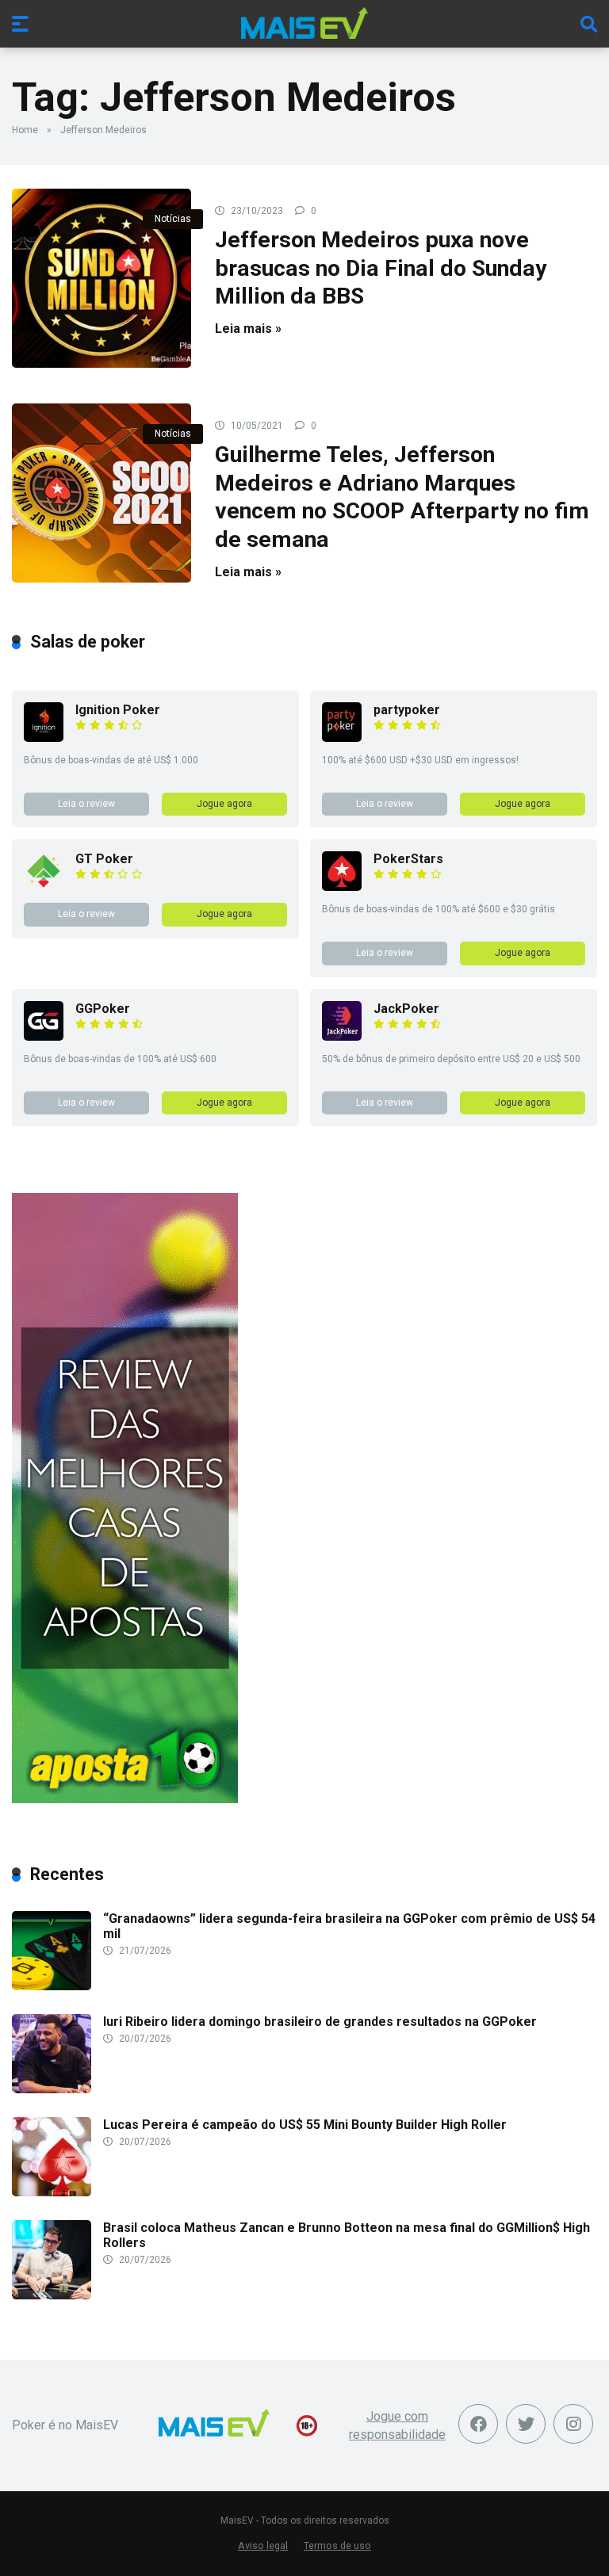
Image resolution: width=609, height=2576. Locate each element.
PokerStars (408, 859)
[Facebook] (478, 2424)
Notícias (173, 219)
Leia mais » (248, 329)
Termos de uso (337, 2545)
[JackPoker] (342, 1036)
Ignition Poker (118, 710)
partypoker (407, 710)
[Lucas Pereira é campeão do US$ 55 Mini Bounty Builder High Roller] (52, 2192)
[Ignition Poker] (44, 738)
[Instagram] (573, 2424)
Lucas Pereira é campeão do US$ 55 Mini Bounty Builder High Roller (305, 2125)
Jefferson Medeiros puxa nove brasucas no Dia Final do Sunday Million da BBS (381, 268)
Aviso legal (263, 2545)
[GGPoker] (44, 1036)
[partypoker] (342, 738)
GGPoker (103, 1009)
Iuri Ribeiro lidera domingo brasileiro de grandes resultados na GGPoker (320, 2022)
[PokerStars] (342, 887)
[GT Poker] (44, 887)
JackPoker (406, 1009)
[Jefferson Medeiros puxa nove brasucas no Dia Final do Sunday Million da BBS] (101, 278)
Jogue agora (224, 804)
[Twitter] (526, 2424)
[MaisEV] (304, 23)
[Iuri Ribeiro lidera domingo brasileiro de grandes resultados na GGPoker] (52, 2089)
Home (25, 130)
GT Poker (104, 859)
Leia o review (86, 804)
